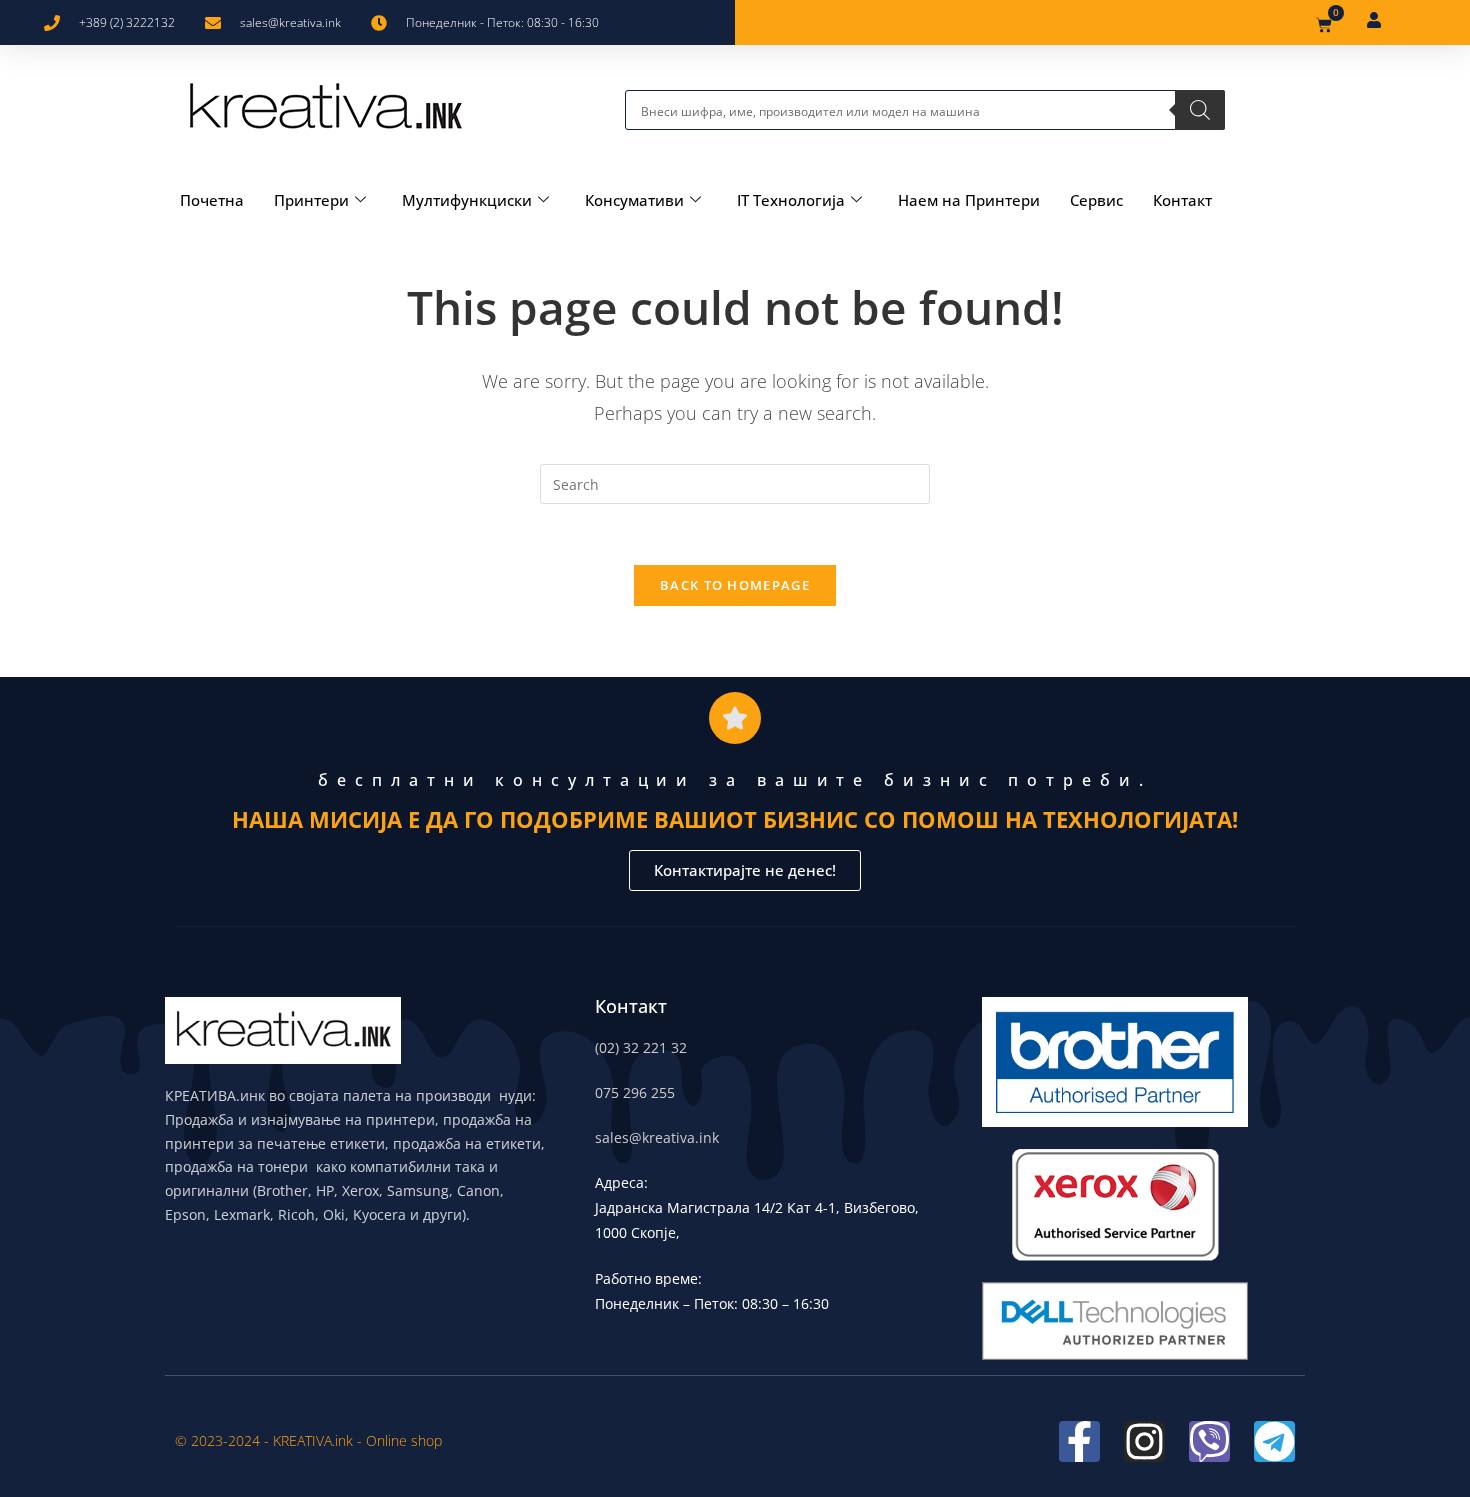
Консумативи (634, 200)
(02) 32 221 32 (641, 1047)
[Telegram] (1274, 1441)
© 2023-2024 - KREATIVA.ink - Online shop (308, 1440)
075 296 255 (635, 1092)
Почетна (212, 200)
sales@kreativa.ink (657, 1137)
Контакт (1182, 200)
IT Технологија (791, 200)
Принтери (311, 200)
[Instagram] (1144, 1441)
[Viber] (1209, 1441)
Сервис (1096, 200)
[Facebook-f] (1079, 1441)
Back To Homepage (735, 585)
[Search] (1200, 110)
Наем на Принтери (969, 200)
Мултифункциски (467, 200)
